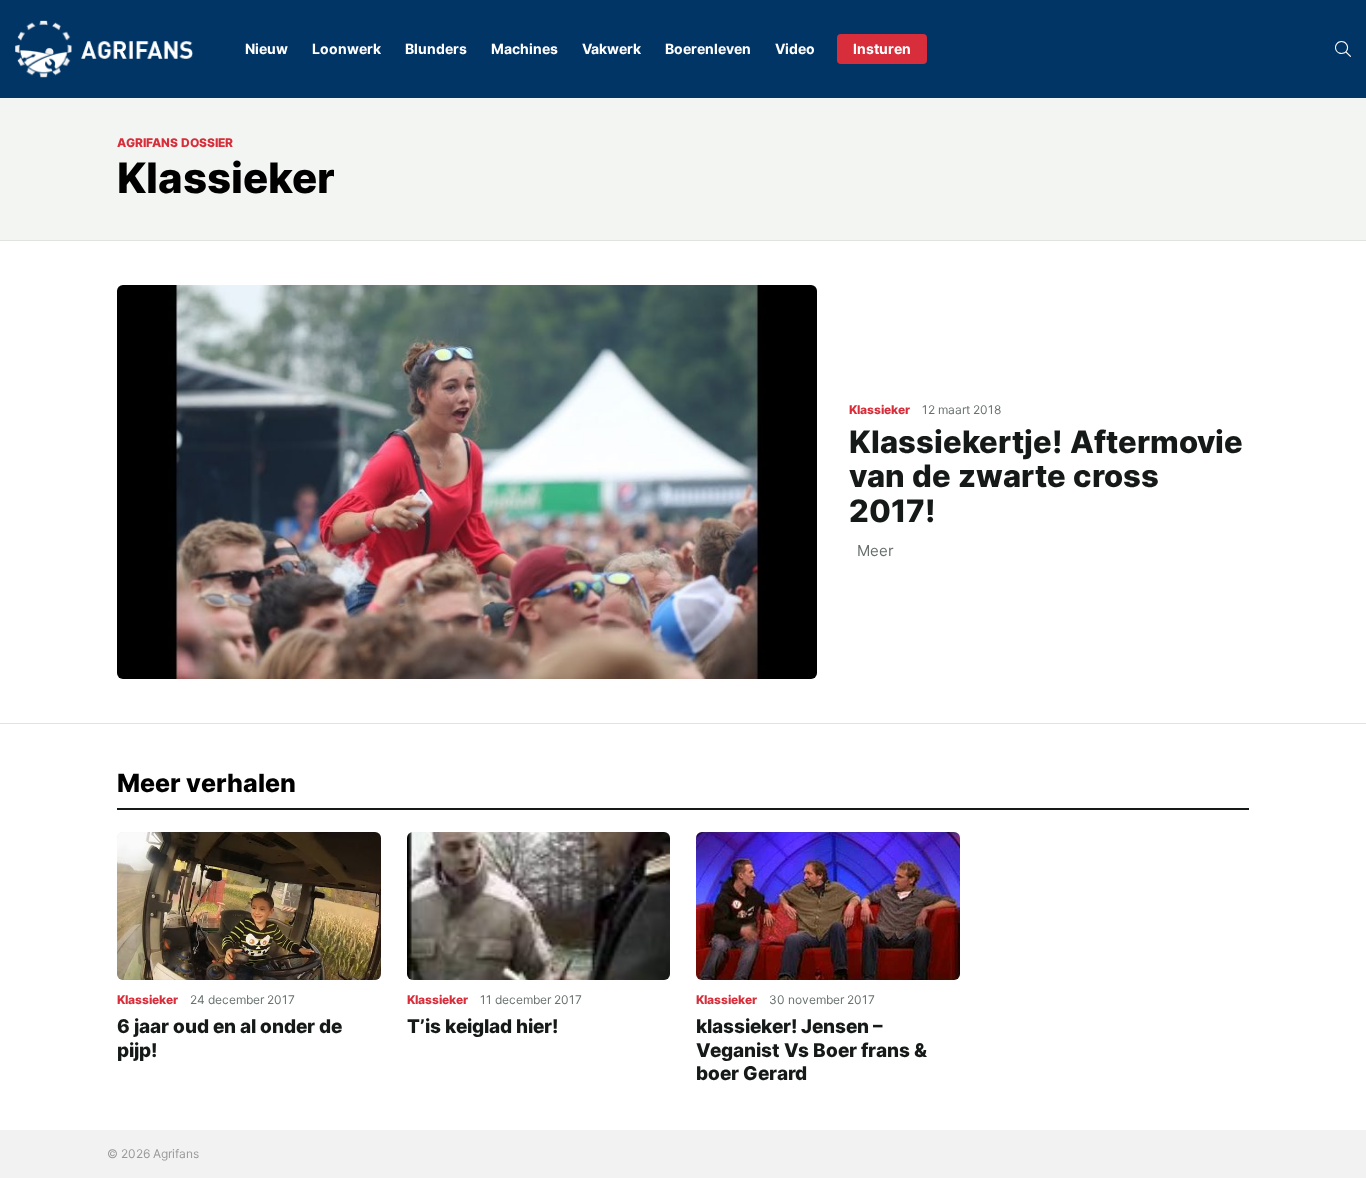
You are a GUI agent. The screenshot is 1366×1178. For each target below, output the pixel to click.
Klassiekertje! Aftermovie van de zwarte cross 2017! (1046, 476)
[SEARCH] (1343, 49)
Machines (524, 48)
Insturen (882, 48)
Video (795, 48)
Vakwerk (611, 48)
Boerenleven (708, 48)
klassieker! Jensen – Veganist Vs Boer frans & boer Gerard (811, 1050)
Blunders (436, 48)
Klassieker (879, 409)
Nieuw (266, 48)
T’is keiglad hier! (482, 1026)
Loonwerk (346, 48)
